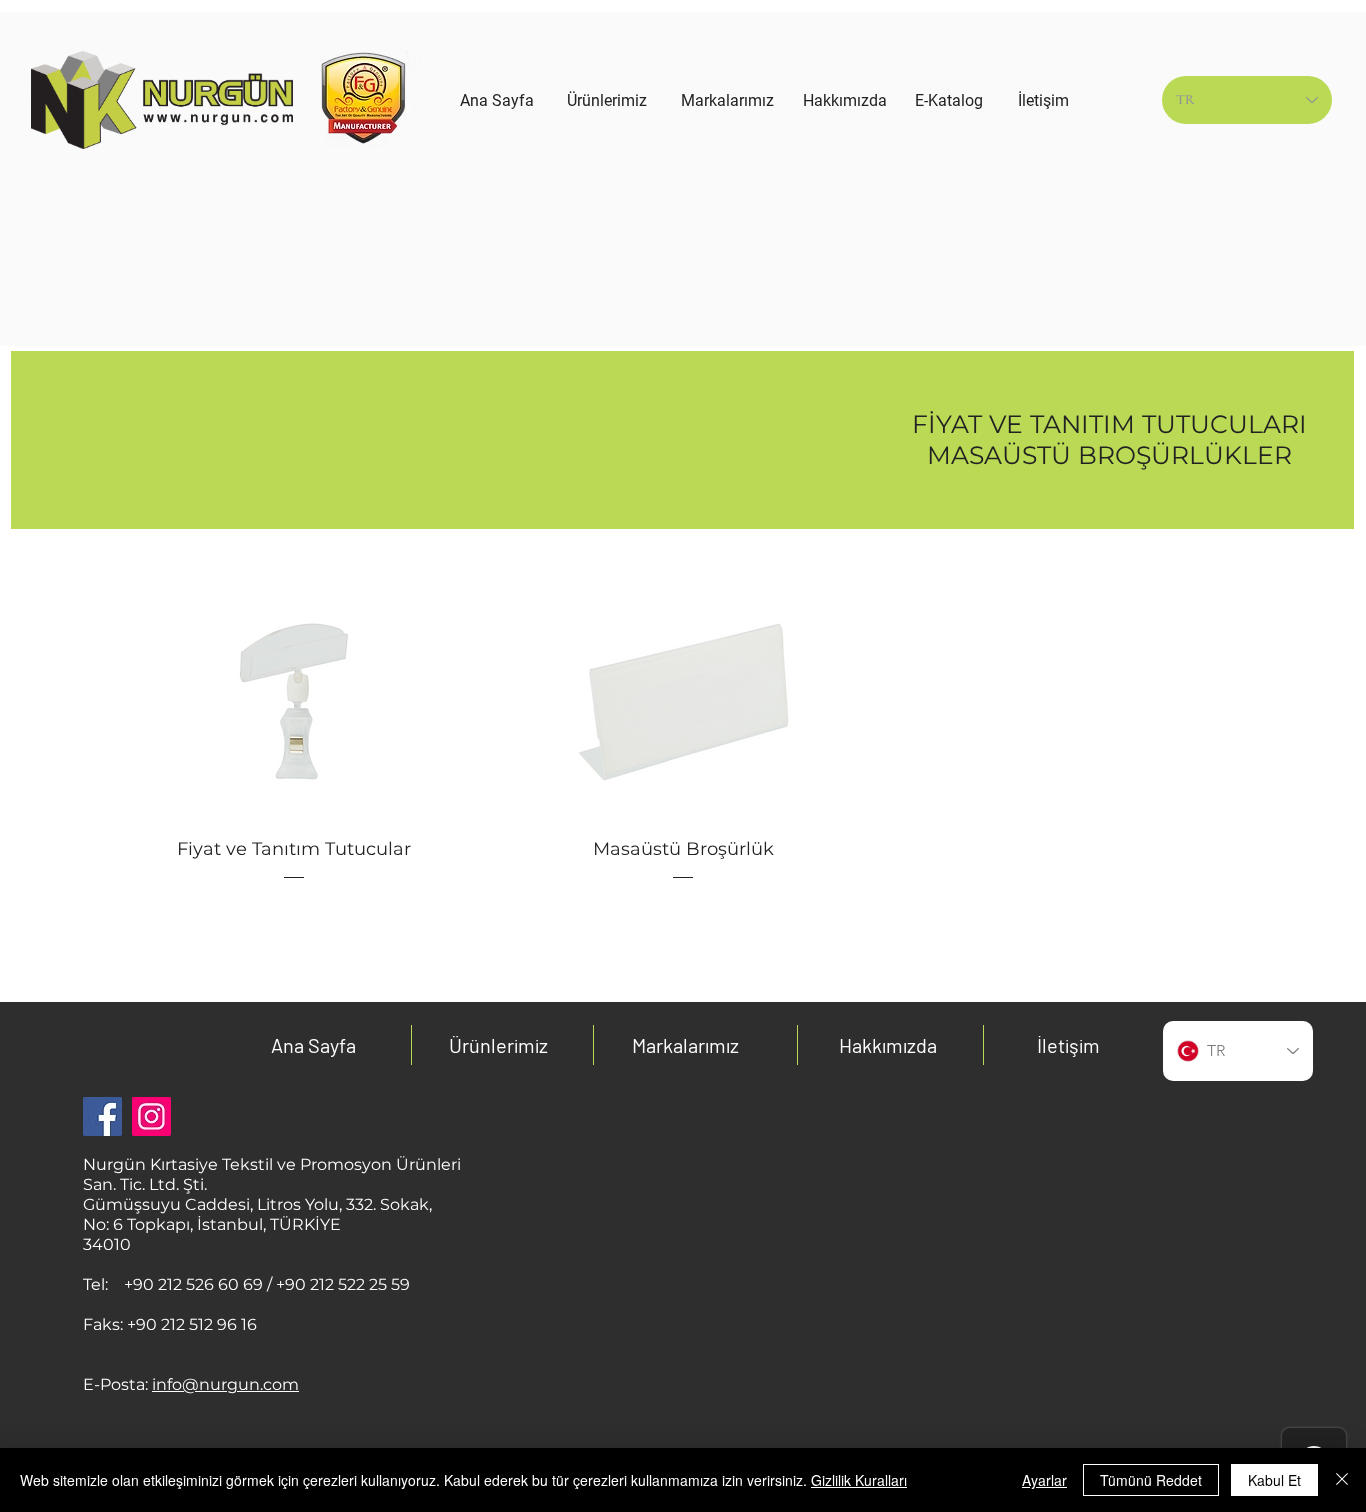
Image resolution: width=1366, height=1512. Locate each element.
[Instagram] (151, 1116)
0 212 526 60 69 (203, 1284)
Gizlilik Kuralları (859, 1480)
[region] (607, 222)
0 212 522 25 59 (352, 1284)
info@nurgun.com (225, 1384)
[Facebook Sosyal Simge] (102, 1116)
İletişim (1068, 1045)
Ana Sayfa (313, 1045)
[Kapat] (1342, 1480)
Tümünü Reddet (1151, 1480)
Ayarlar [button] (1044, 1480)
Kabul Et (1274, 1480)
